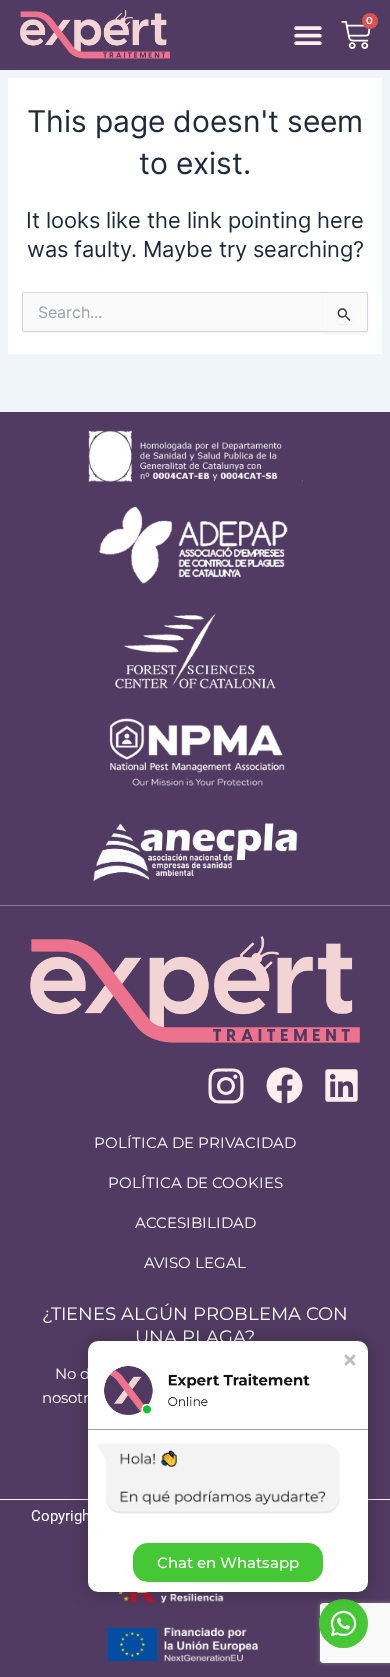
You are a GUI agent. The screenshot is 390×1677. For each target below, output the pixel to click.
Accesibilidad (195, 1222)
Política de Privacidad (195, 1142)
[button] (308, 35)
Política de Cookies (195, 1182)
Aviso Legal (195, 1262)
